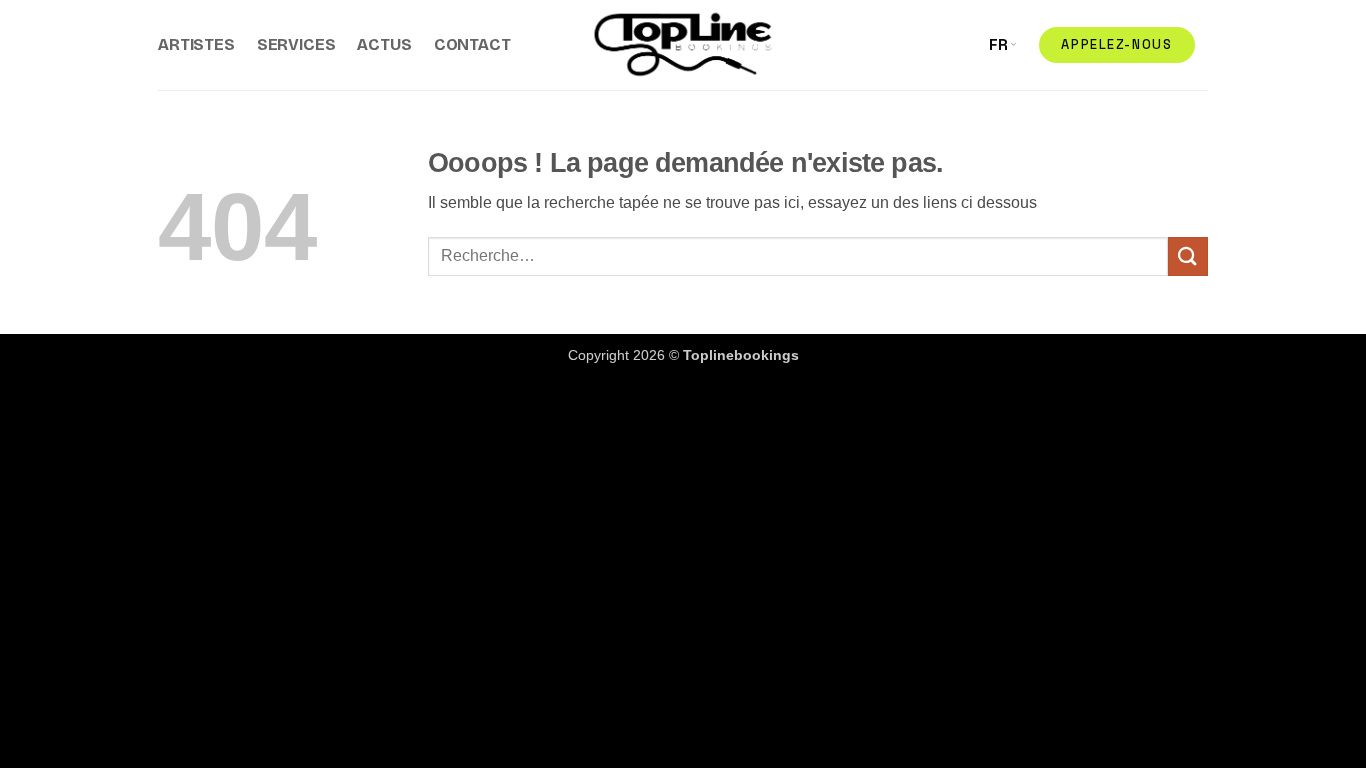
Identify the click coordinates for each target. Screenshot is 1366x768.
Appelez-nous (1116, 44)
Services (296, 44)
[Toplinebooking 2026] (683, 45)
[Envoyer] (1188, 256)
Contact (472, 44)
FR (998, 44)
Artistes (196, 44)
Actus (384, 44)
